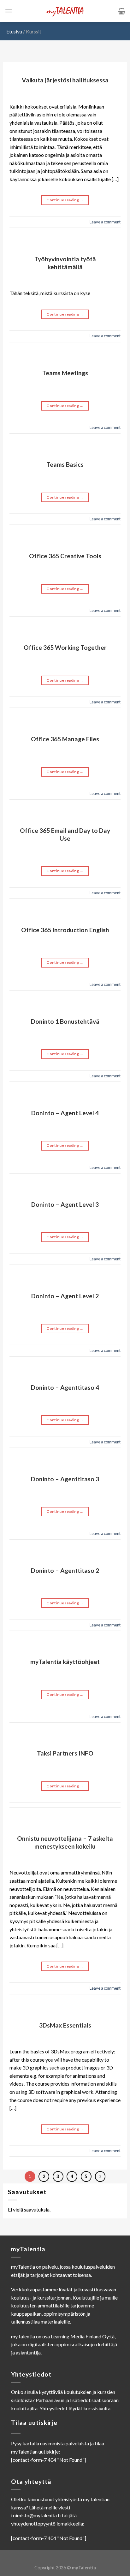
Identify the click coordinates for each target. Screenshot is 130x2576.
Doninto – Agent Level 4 (65, 1113)
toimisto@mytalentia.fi (36, 2515)
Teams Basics (65, 464)
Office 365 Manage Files (65, 739)
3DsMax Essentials (65, 2025)
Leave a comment (105, 222)
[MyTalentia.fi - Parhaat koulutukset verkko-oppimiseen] (65, 11)
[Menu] (9, 11)
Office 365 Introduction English (65, 930)
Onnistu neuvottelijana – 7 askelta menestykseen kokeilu (65, 1842)
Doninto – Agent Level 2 (65, 1296)
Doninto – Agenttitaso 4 (65, 1387)
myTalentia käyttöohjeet (65, 1662)
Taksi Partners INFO (65, 1753)
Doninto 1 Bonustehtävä (65, 1021)
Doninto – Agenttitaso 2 (65, 1570)
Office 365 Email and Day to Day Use (65, 834)
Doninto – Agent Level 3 (65, 1204)
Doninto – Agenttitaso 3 (65, 1479)
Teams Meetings (65, 373)
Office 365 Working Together (65, 647)
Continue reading (65, 200)
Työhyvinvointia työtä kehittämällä (65, 263)
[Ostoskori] (122, 11)
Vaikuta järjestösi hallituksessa (65, 80)
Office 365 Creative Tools (65, 556)
